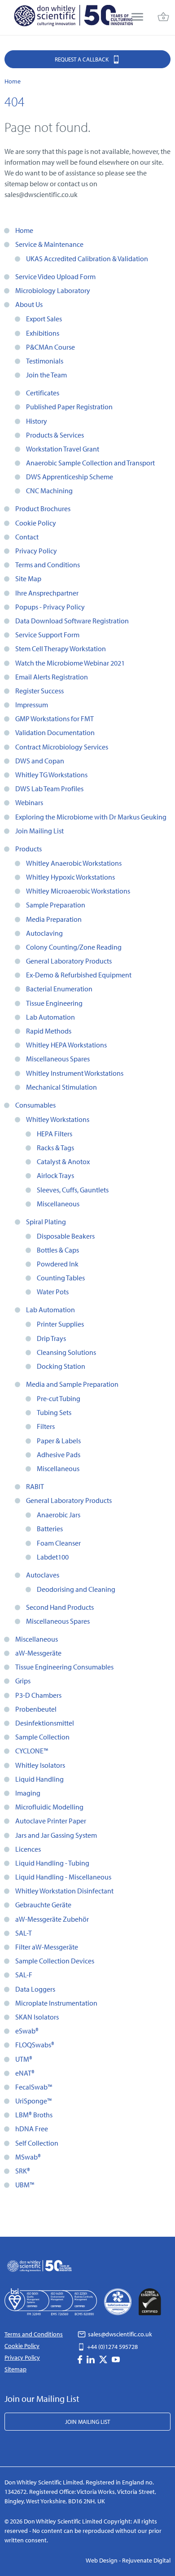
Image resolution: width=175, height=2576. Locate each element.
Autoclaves (43, 1575)
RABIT (35, 1486)
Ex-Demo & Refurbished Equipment (79, 975)
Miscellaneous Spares (58, 1059)
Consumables (35, 1105)
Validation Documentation (55, 732)
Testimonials (45, 361)
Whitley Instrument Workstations (75, 1073)
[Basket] (163, 18)
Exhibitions (43, 333)
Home (24, 230)
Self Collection (37, 2143)
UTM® (24, 2059)
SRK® (23, 2171)
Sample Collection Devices (55, 1961)
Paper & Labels (59, 1441)
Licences (28, 1849)
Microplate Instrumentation (56, 2003)
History (37, 421)
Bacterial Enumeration (59, 989)
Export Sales (44, 319)
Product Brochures (43, 508)
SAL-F (24, 1975)
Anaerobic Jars (59, 1515)
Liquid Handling (39, 1779)
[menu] (137, 18)
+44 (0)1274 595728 (112, 2347)
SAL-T (24, 1933)
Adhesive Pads (59, 1454)
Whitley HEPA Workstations (66, 1045)
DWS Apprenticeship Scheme (70, 477)
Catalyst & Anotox (63, 1161)
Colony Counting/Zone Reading (74, 947)
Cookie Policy (36, 523)
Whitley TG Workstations (51, 775)
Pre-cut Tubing (59, 1398)
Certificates (43, 393)
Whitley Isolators (40, 1765)
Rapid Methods (49, 1031)
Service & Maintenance (49, 244)
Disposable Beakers (66, 1236)
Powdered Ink (58, 1264)
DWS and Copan (40, 761)
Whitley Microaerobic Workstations (78, 891)
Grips (23, 1681)
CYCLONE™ (32, 1751)
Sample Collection (42, 1737)
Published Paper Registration (69, 407)
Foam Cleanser (59, 1543)
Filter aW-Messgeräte (47, 1947)
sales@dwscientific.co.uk (119, 2334)
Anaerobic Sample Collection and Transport (90, 463)
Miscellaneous (58, 1204)
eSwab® (27, 2031)
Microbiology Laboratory (53, 290)
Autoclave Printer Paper (51, 1821)
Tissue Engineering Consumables (64, 1667)
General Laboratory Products (69, 961)
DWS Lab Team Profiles (49, 789)
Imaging (28, 1793)
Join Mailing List (39, 831)
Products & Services (55, 435)
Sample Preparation (56, 905)
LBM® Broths (34, 2115)
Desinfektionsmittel (45, 1723)
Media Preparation (54, 919)
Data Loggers (35, 1989)
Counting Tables (61, 1278)
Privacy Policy (36, 551)
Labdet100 (53, 1557)
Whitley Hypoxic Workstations (70, 877)
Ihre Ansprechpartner (47, 593)
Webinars (29, 802)
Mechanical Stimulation (61, 1087)
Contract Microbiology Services (62, 747)
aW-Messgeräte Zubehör (52, 1919)
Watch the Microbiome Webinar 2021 (70, 663)
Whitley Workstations (58, 1119)
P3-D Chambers (38, 1695)
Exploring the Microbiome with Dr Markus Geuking (91, 817)
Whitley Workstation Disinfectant (64, 1891)
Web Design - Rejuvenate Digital (128, 2560)
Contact (27, 537)
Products (28, 849)
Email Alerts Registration (52, 677)
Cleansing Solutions (66, 1352)
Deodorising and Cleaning (76, 1589)
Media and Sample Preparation (72, 1384)
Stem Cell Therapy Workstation (61, 648)
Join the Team (46, 375)
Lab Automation (50, 1017)
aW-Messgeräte (38, 1653)
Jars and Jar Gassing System (56, 1835)
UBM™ (25, 2185)
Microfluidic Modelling (49, 1807)
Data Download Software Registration (72, 621)
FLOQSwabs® (35, 2045)
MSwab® (28, 2157)
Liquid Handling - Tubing (52, 1863)
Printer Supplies (60, 1324)
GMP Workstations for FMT (55, 718)
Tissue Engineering (54, 1003)
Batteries (50, 1529)
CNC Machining (49, 491)
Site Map (28, 578)
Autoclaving (44, 933)
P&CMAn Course (50, 347)
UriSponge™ (33, 2101)
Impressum (32, 705)
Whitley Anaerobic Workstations (74, 863)
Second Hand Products (60, 1607)
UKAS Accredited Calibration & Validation (87, 258)
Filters (46, 1426)
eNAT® (25, 2073)
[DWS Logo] (73, 18)
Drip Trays (51, 1338)
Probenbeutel (36, 1709)
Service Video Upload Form (55, 276)
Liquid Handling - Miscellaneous (63, 1877)
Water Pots (53, 1292)
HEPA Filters (55, 1134)
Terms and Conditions (48, 565)
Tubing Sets (54, 1412)
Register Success (39, 691)
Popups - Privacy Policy (50, 607)
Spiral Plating (46, 1222)
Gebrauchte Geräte (43, 1905)
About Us (29, 304)
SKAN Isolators (37, 2017)
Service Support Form (47, 635)
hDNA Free (32, 2129)
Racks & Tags (55, 1148)
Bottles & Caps (58, 1250)
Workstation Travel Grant (63, 449)
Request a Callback (82, 59)
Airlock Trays (55, 1175)
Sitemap (15, 2369)
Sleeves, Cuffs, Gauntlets (73, 1190)
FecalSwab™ (34, 2087)
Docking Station (61, 1366)
